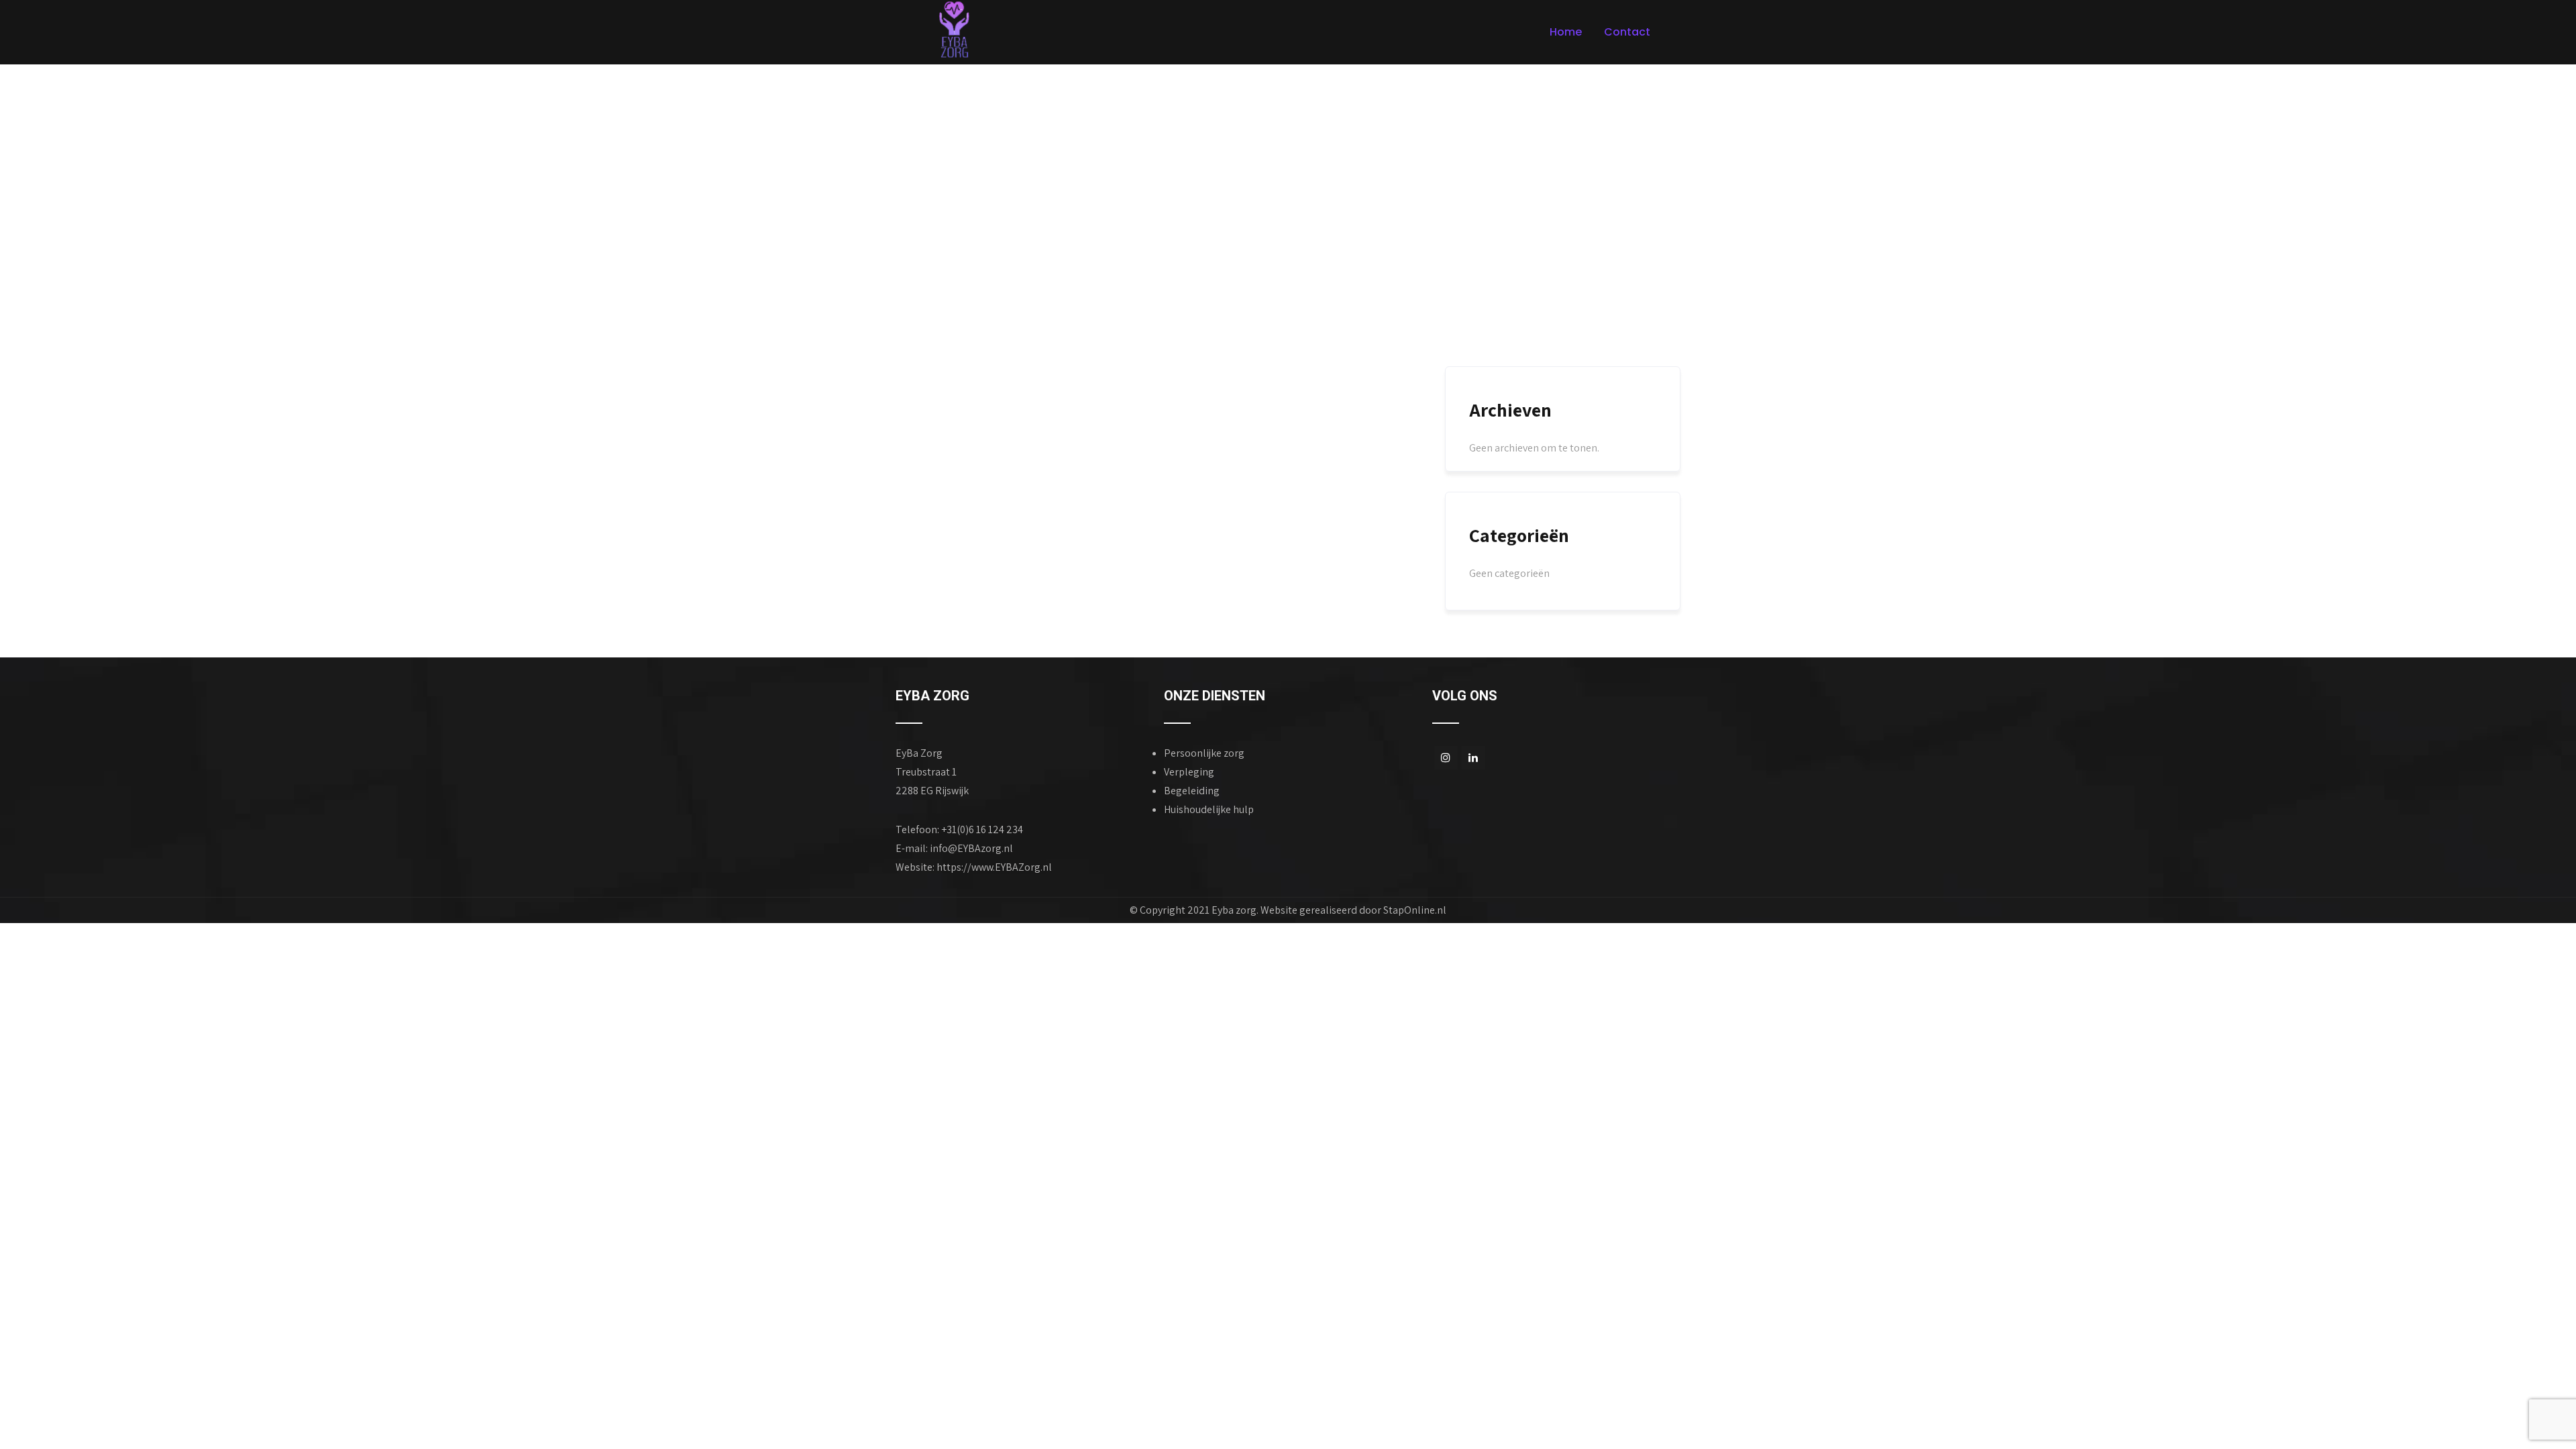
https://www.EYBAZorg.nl (994, 867)
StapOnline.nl (1415, 910)
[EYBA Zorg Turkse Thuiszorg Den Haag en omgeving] (955, 30)
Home (1566, 32)
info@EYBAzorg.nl (971, 848)
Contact (1627, 32)
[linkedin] (1473, 758)
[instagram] (1446, 758)
